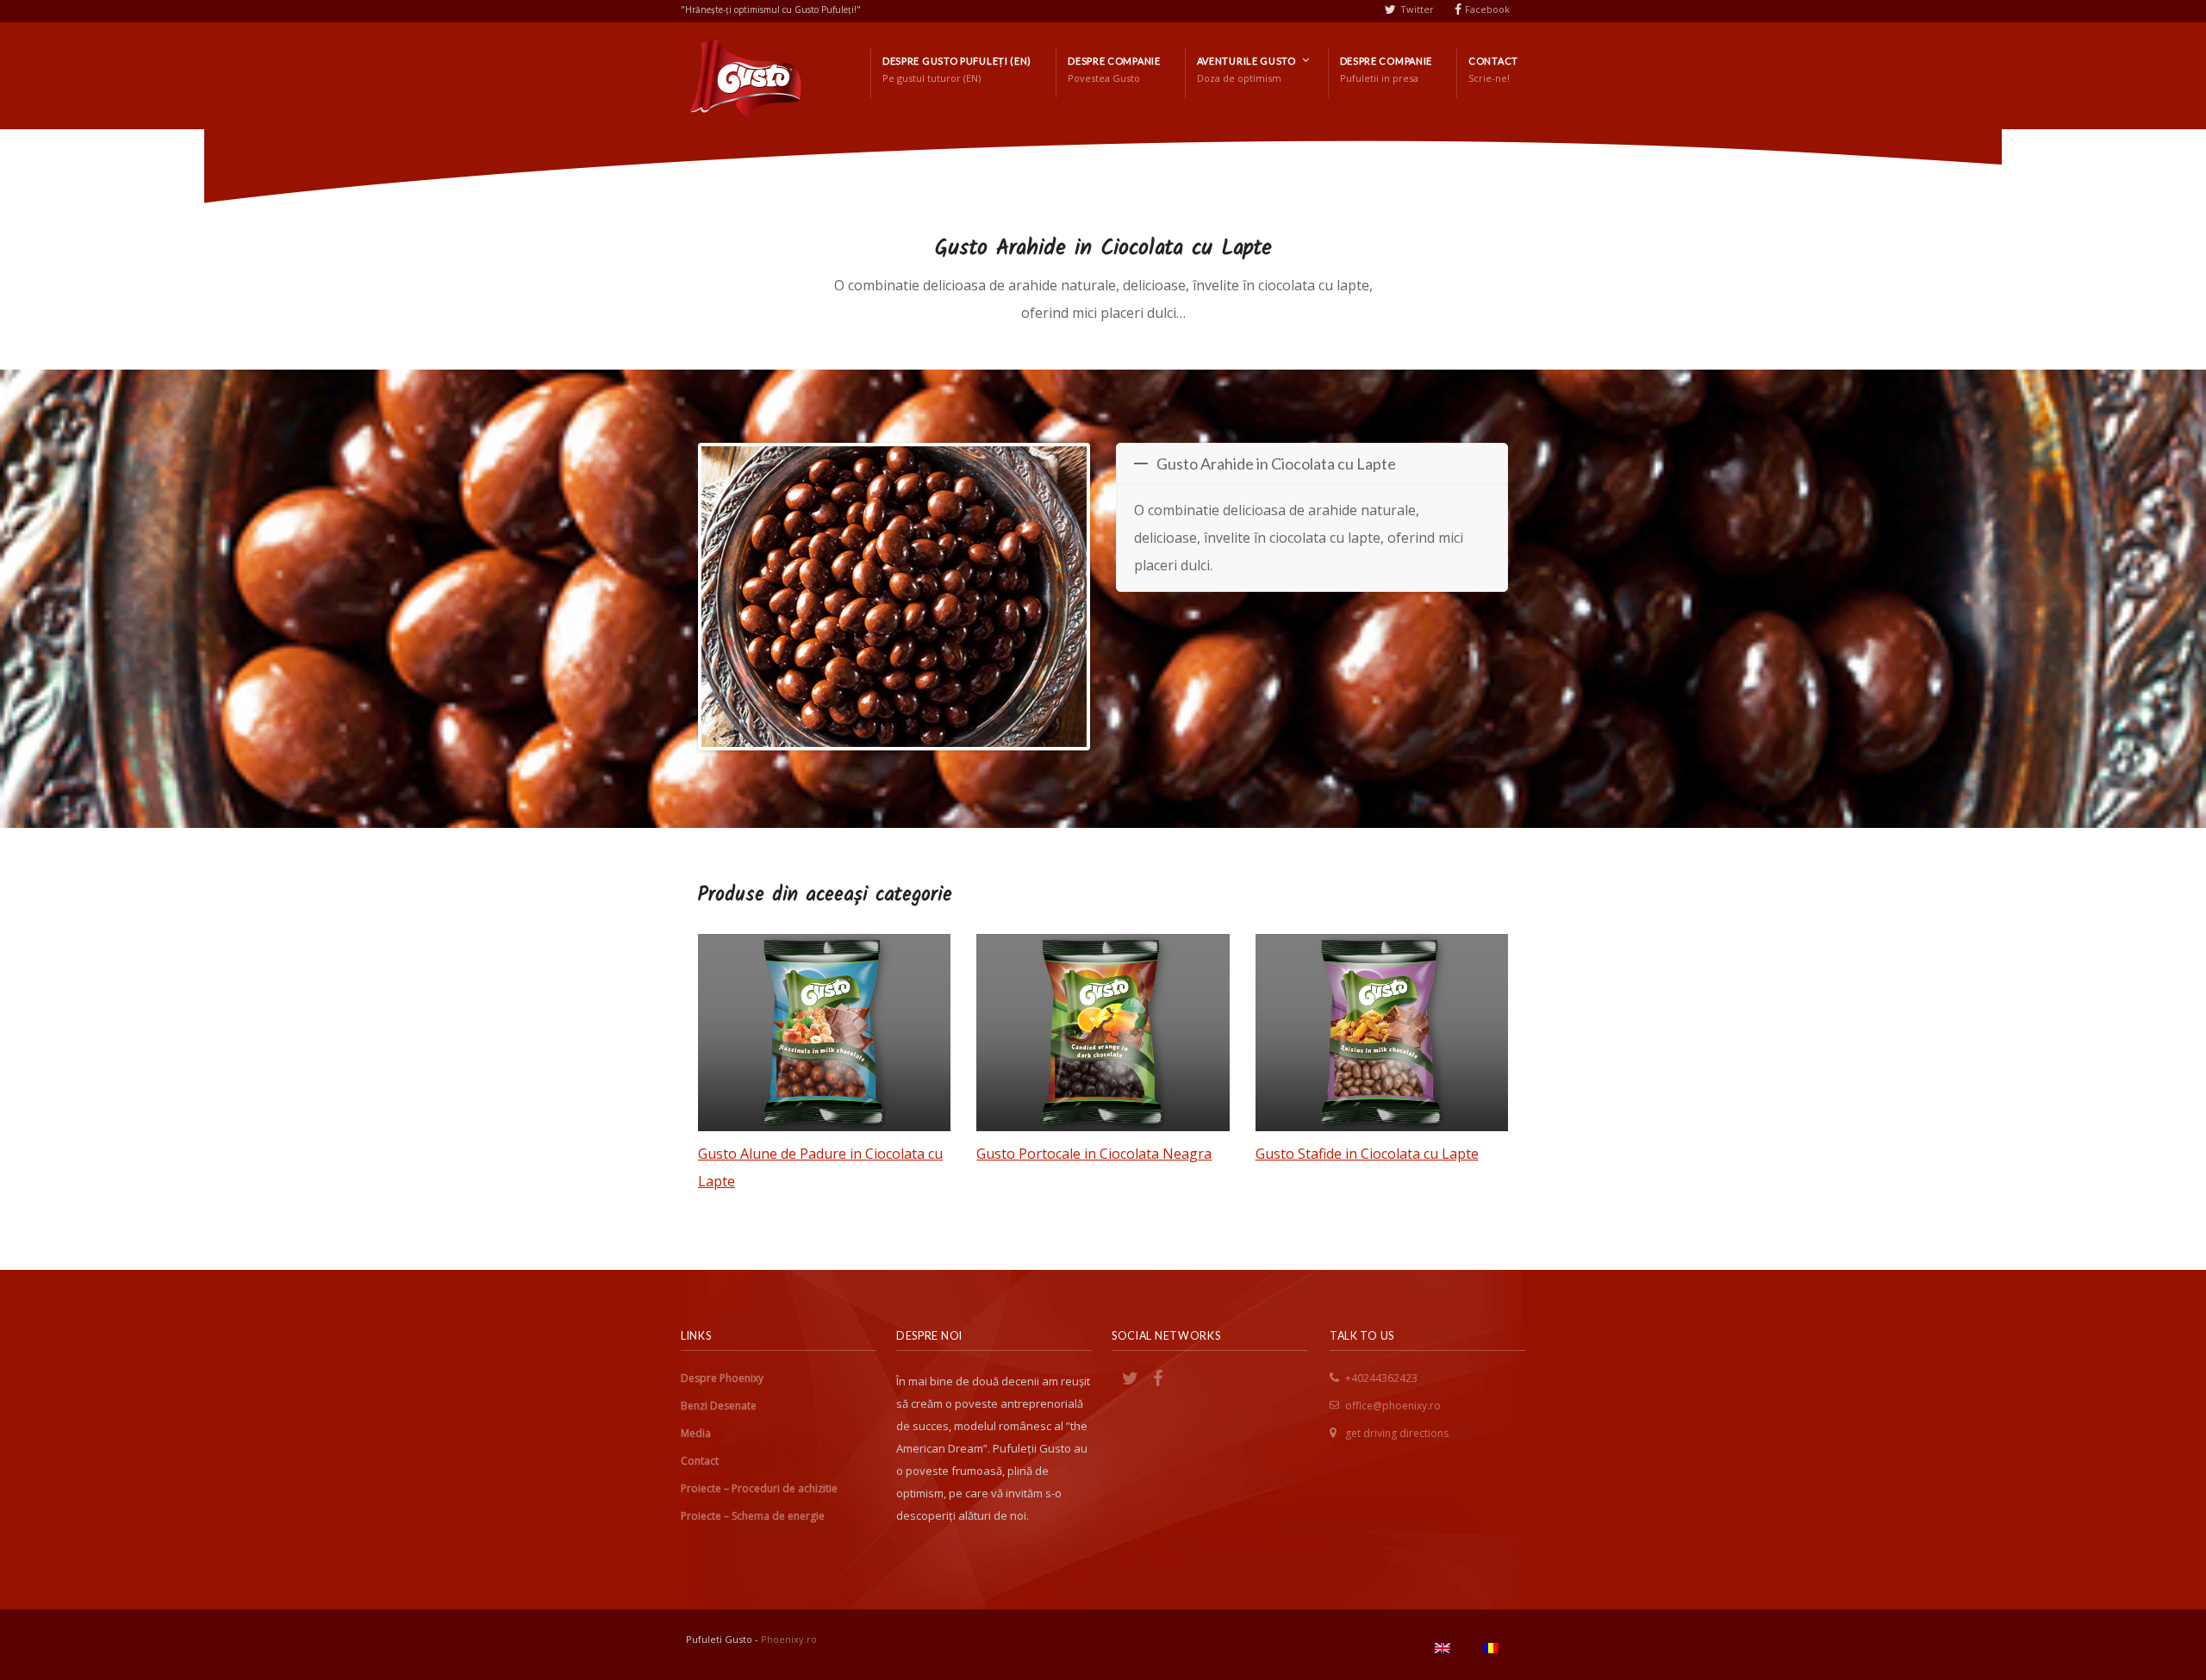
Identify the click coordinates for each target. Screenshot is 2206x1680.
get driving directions (1397, 1433)
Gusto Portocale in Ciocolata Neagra (1094, 1154)
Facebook (1487, 9)
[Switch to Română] (1491, 1648)
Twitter (1417, 9)
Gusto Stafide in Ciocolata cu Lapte (1367, 1154)
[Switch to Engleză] (1443, 1648)
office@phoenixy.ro (1393, 1406)
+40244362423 (1381, 1378)
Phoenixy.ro (789, 1639)
